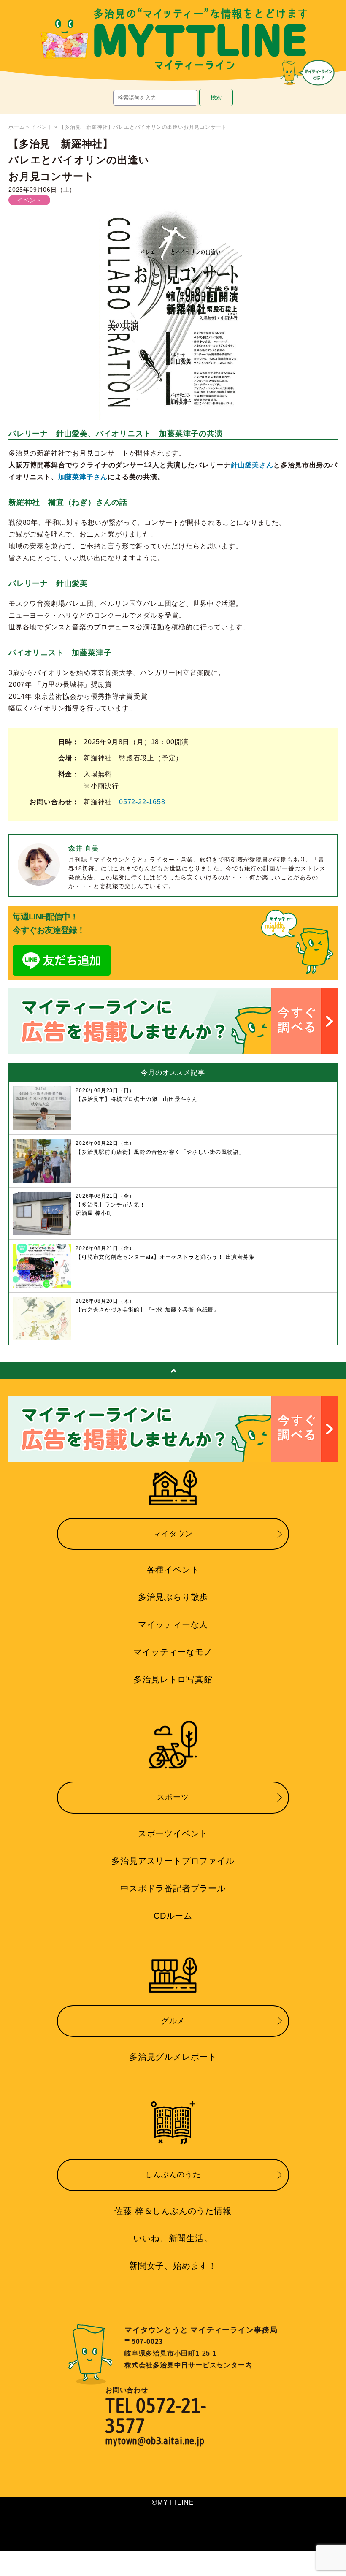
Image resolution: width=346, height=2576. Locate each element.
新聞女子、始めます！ (173, 2266)
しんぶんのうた (173, 2175)
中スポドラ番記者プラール (173, 1888)
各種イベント (173, 1570)
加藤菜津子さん (83, 477)
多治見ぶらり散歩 (173, 1597)
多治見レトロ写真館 (173, 1679)
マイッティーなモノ (173, 1652)
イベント (42, 127)
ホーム (16, 127)
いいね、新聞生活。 (173, 2238)
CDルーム (173, 1916)
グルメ (173, 2021)
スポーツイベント (173, 1833)
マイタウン (173, 1534)
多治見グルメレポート (173, 2057)
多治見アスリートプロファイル (173, 1861)
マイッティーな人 (173, 1624)
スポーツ (173, 1797)
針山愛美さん (252, 465)
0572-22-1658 (142, 802)
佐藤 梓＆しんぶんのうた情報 (173, 2211)
